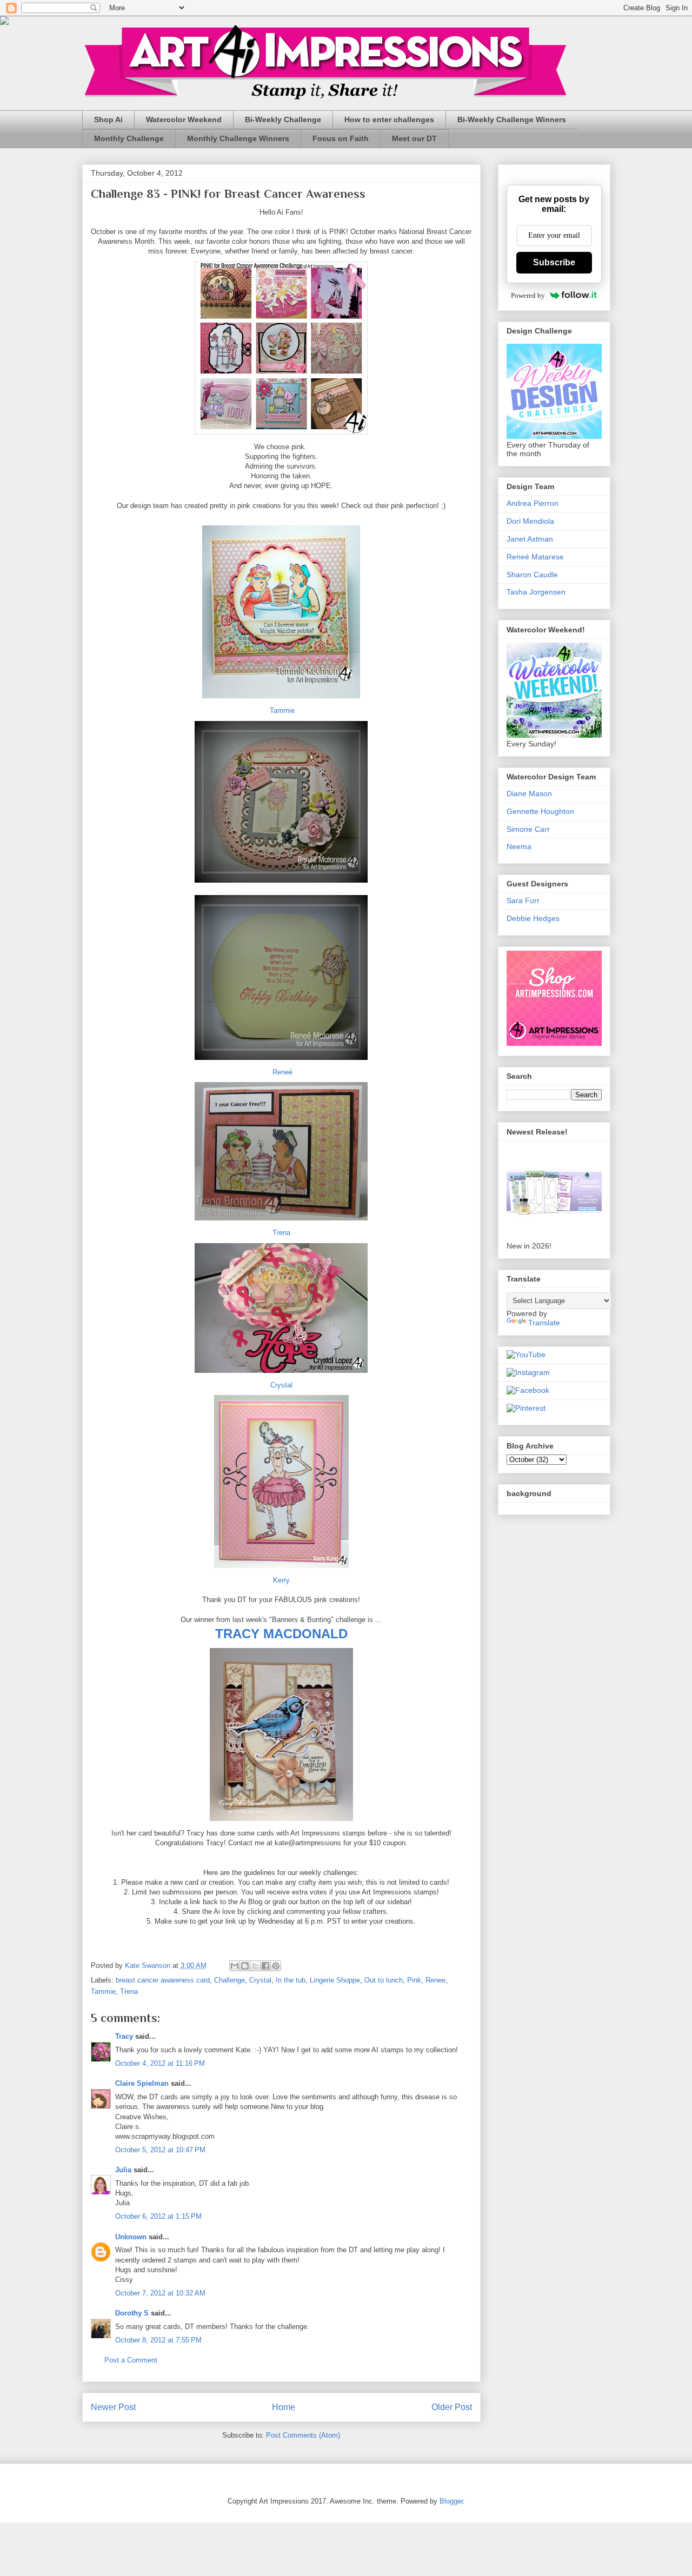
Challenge (229, 1980)
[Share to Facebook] (265, 1966)
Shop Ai (108, 119)
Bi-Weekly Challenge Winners (512, 119)
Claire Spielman (142, 2083)
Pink (414, 1980)
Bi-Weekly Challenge (283, 119)
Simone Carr (528, 829)
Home (284, 2407)
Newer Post (113, 2407)
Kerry (281, 1580)
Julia (123, 2170)
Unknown (131, 2237)
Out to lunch (384, 1980)
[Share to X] (255, 1966)
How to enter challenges (389, 119)
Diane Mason (529, 793)
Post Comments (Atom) (303, 2435)
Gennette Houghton (540, 811)
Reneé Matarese (535, 557)
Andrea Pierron (533, 503)
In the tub (291, 1980)
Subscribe (554, 262)
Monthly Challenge (129, 138)
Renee (435, 1980)
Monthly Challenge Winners (238, 138)
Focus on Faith (341, 138)
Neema (519, 846)
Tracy (124, 2036)
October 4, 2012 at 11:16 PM (160, 2063)
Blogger (451, 2501)
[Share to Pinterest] (276, 1966)
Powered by (528, 295)
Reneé (281, 1072)
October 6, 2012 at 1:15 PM (158, 2216)
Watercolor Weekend (184, 119)
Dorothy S (132, 2313)
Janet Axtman (530, 539)
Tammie (282, 710)
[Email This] (235, 1966)
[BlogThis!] (245, 1966)
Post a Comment (131, 2360)
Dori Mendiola (530, 521)
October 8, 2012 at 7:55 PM (158, 2340)
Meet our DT (414, 138)
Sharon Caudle (532, 575)
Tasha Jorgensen (536, 592)
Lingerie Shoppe (335, 1980)
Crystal (281, 1385)
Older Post (452, 2407)
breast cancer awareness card (163, 1980)
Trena (281, 1233)
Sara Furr (523, 900)
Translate (544, 1323)
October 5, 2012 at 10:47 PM (160, 2150)
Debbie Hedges (533, 918)
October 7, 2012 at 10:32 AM (160, 2293)
